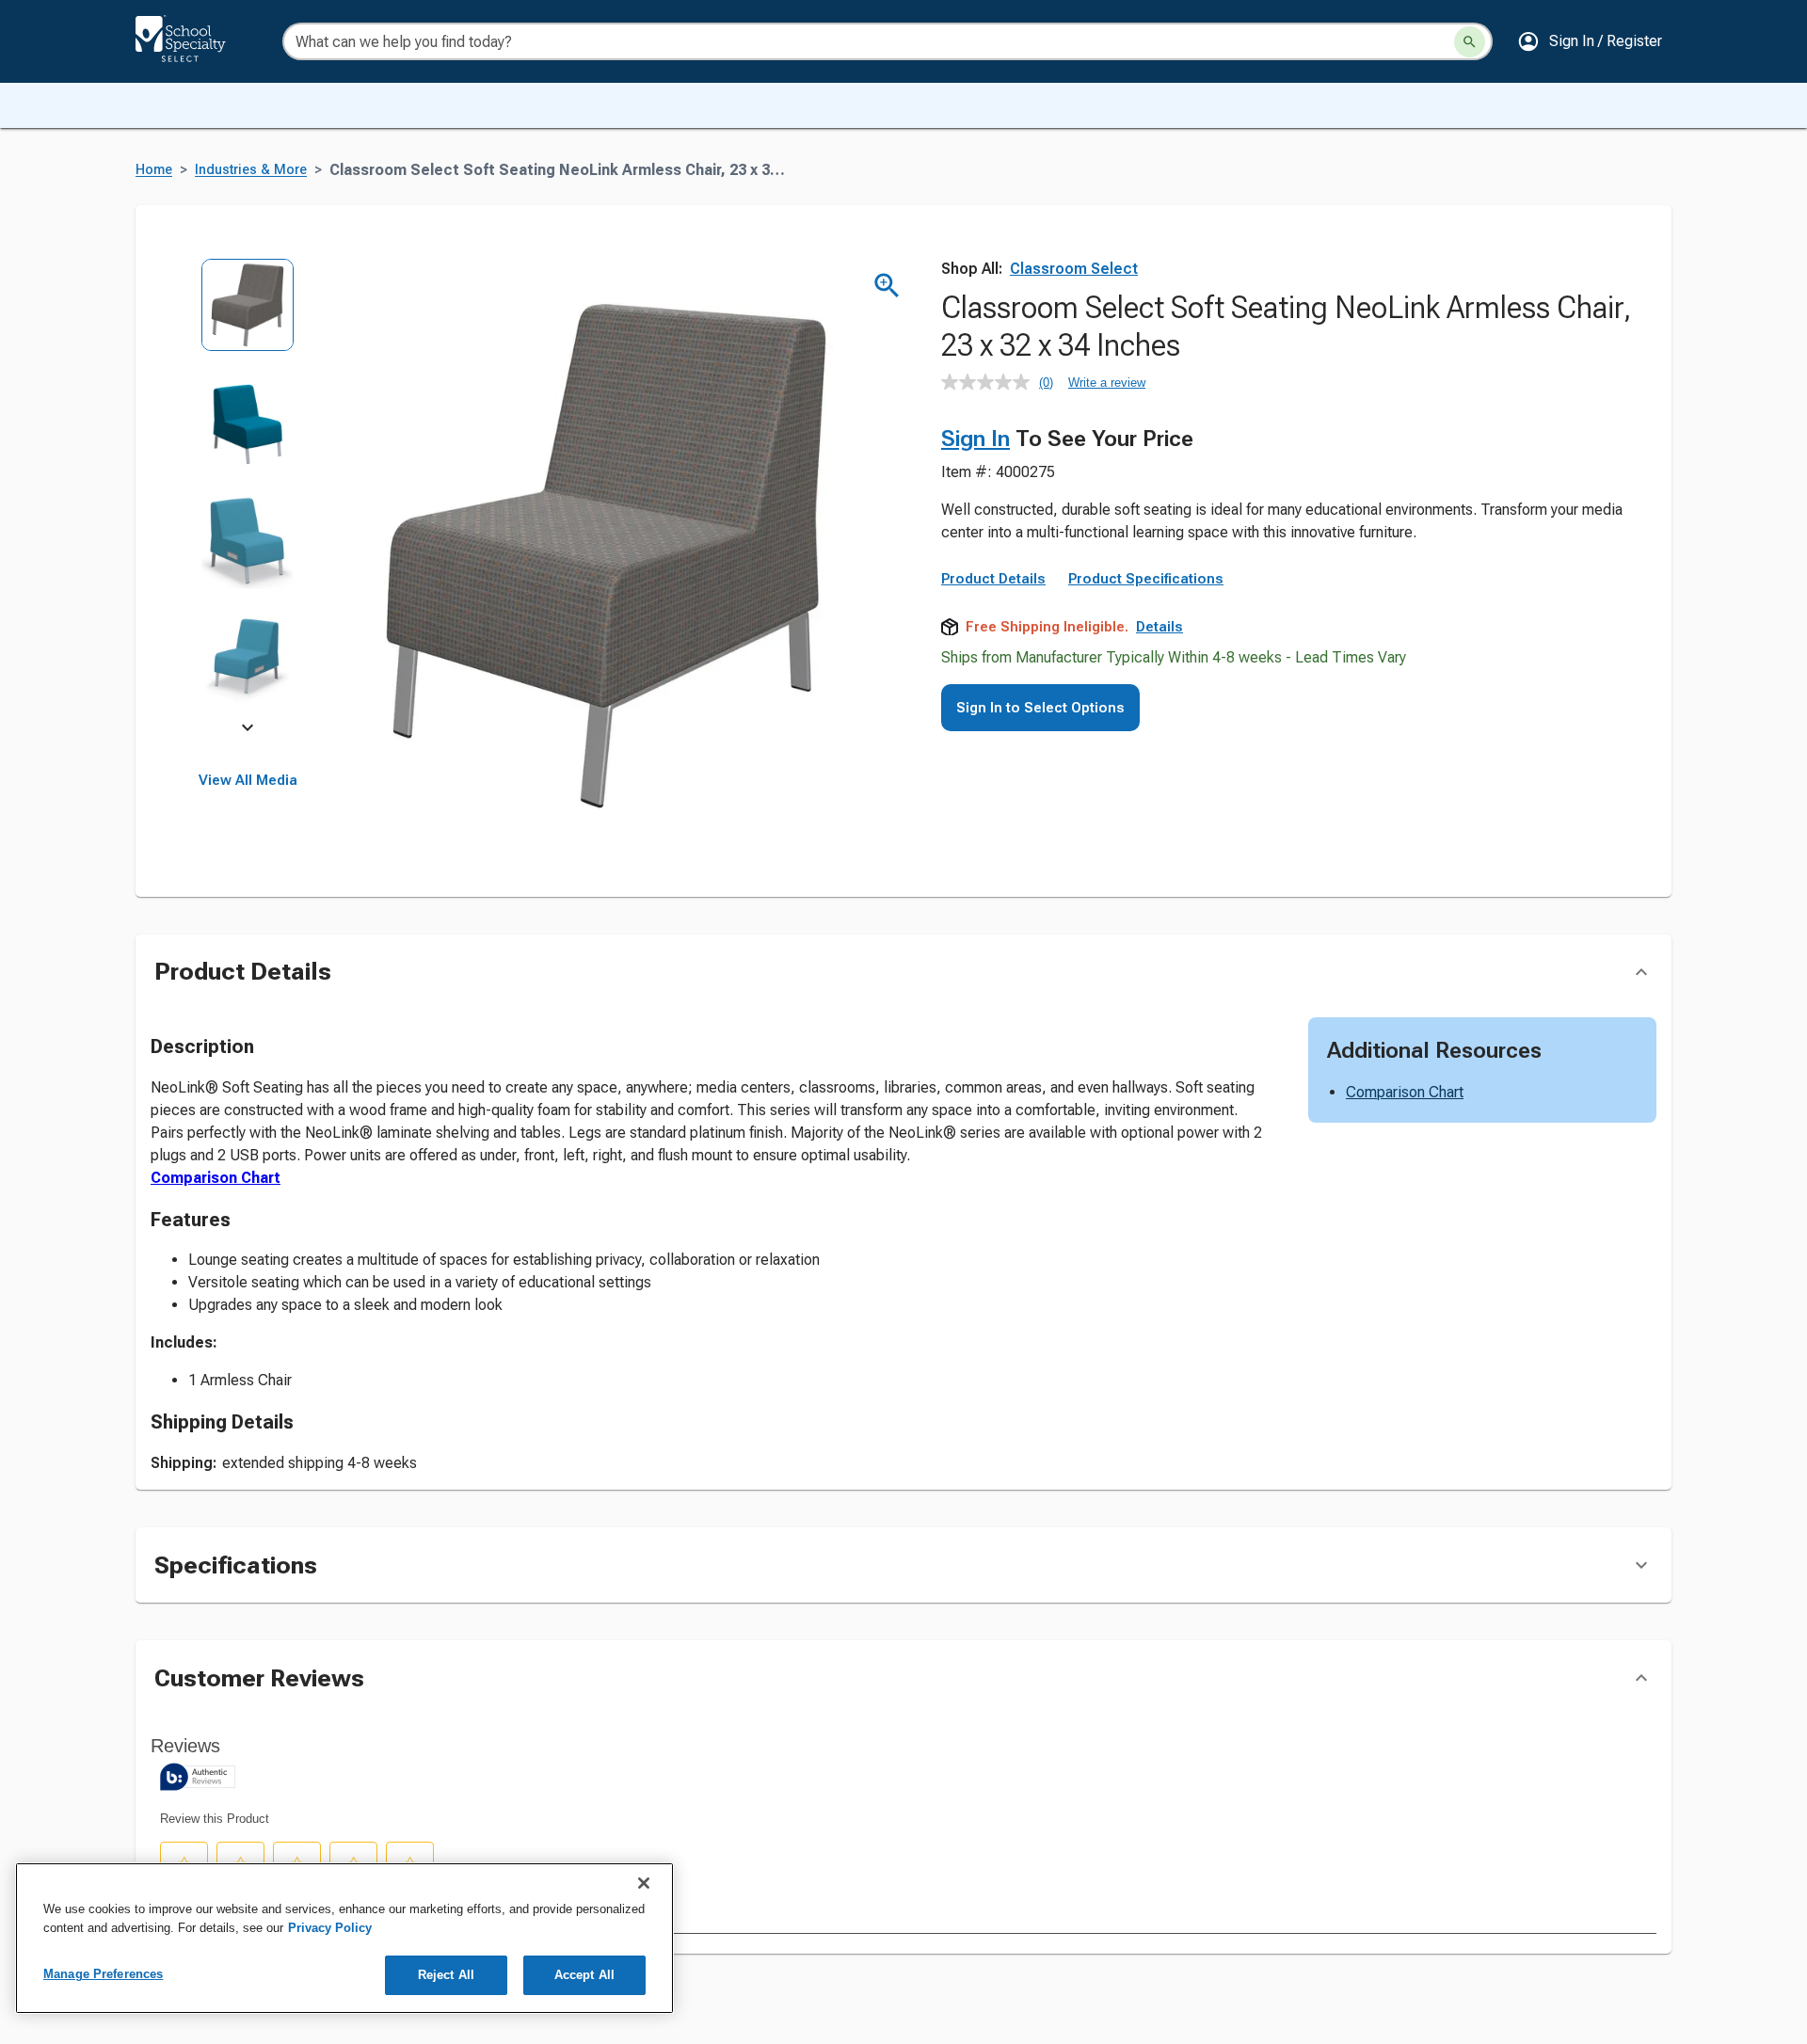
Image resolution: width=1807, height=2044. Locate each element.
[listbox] (248, 496)
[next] (248, 730)
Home (154, 170)
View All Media (248, 780)
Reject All (446, 1975)
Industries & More (251, 170)
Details (1159, 627)
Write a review (1107, 383)
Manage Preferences (103, 1974)
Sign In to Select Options (1040, 708)
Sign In (975, 439)
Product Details (993, 579)
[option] (248, 318)
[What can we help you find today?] (1470, 42)
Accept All (584, 1975)
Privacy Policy (330, 1928)
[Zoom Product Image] (887, 286)
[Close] (644, 1883)
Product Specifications (1146, 579)
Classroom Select (1074, 269)
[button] (1590, 41)
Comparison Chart (216, 1178)
